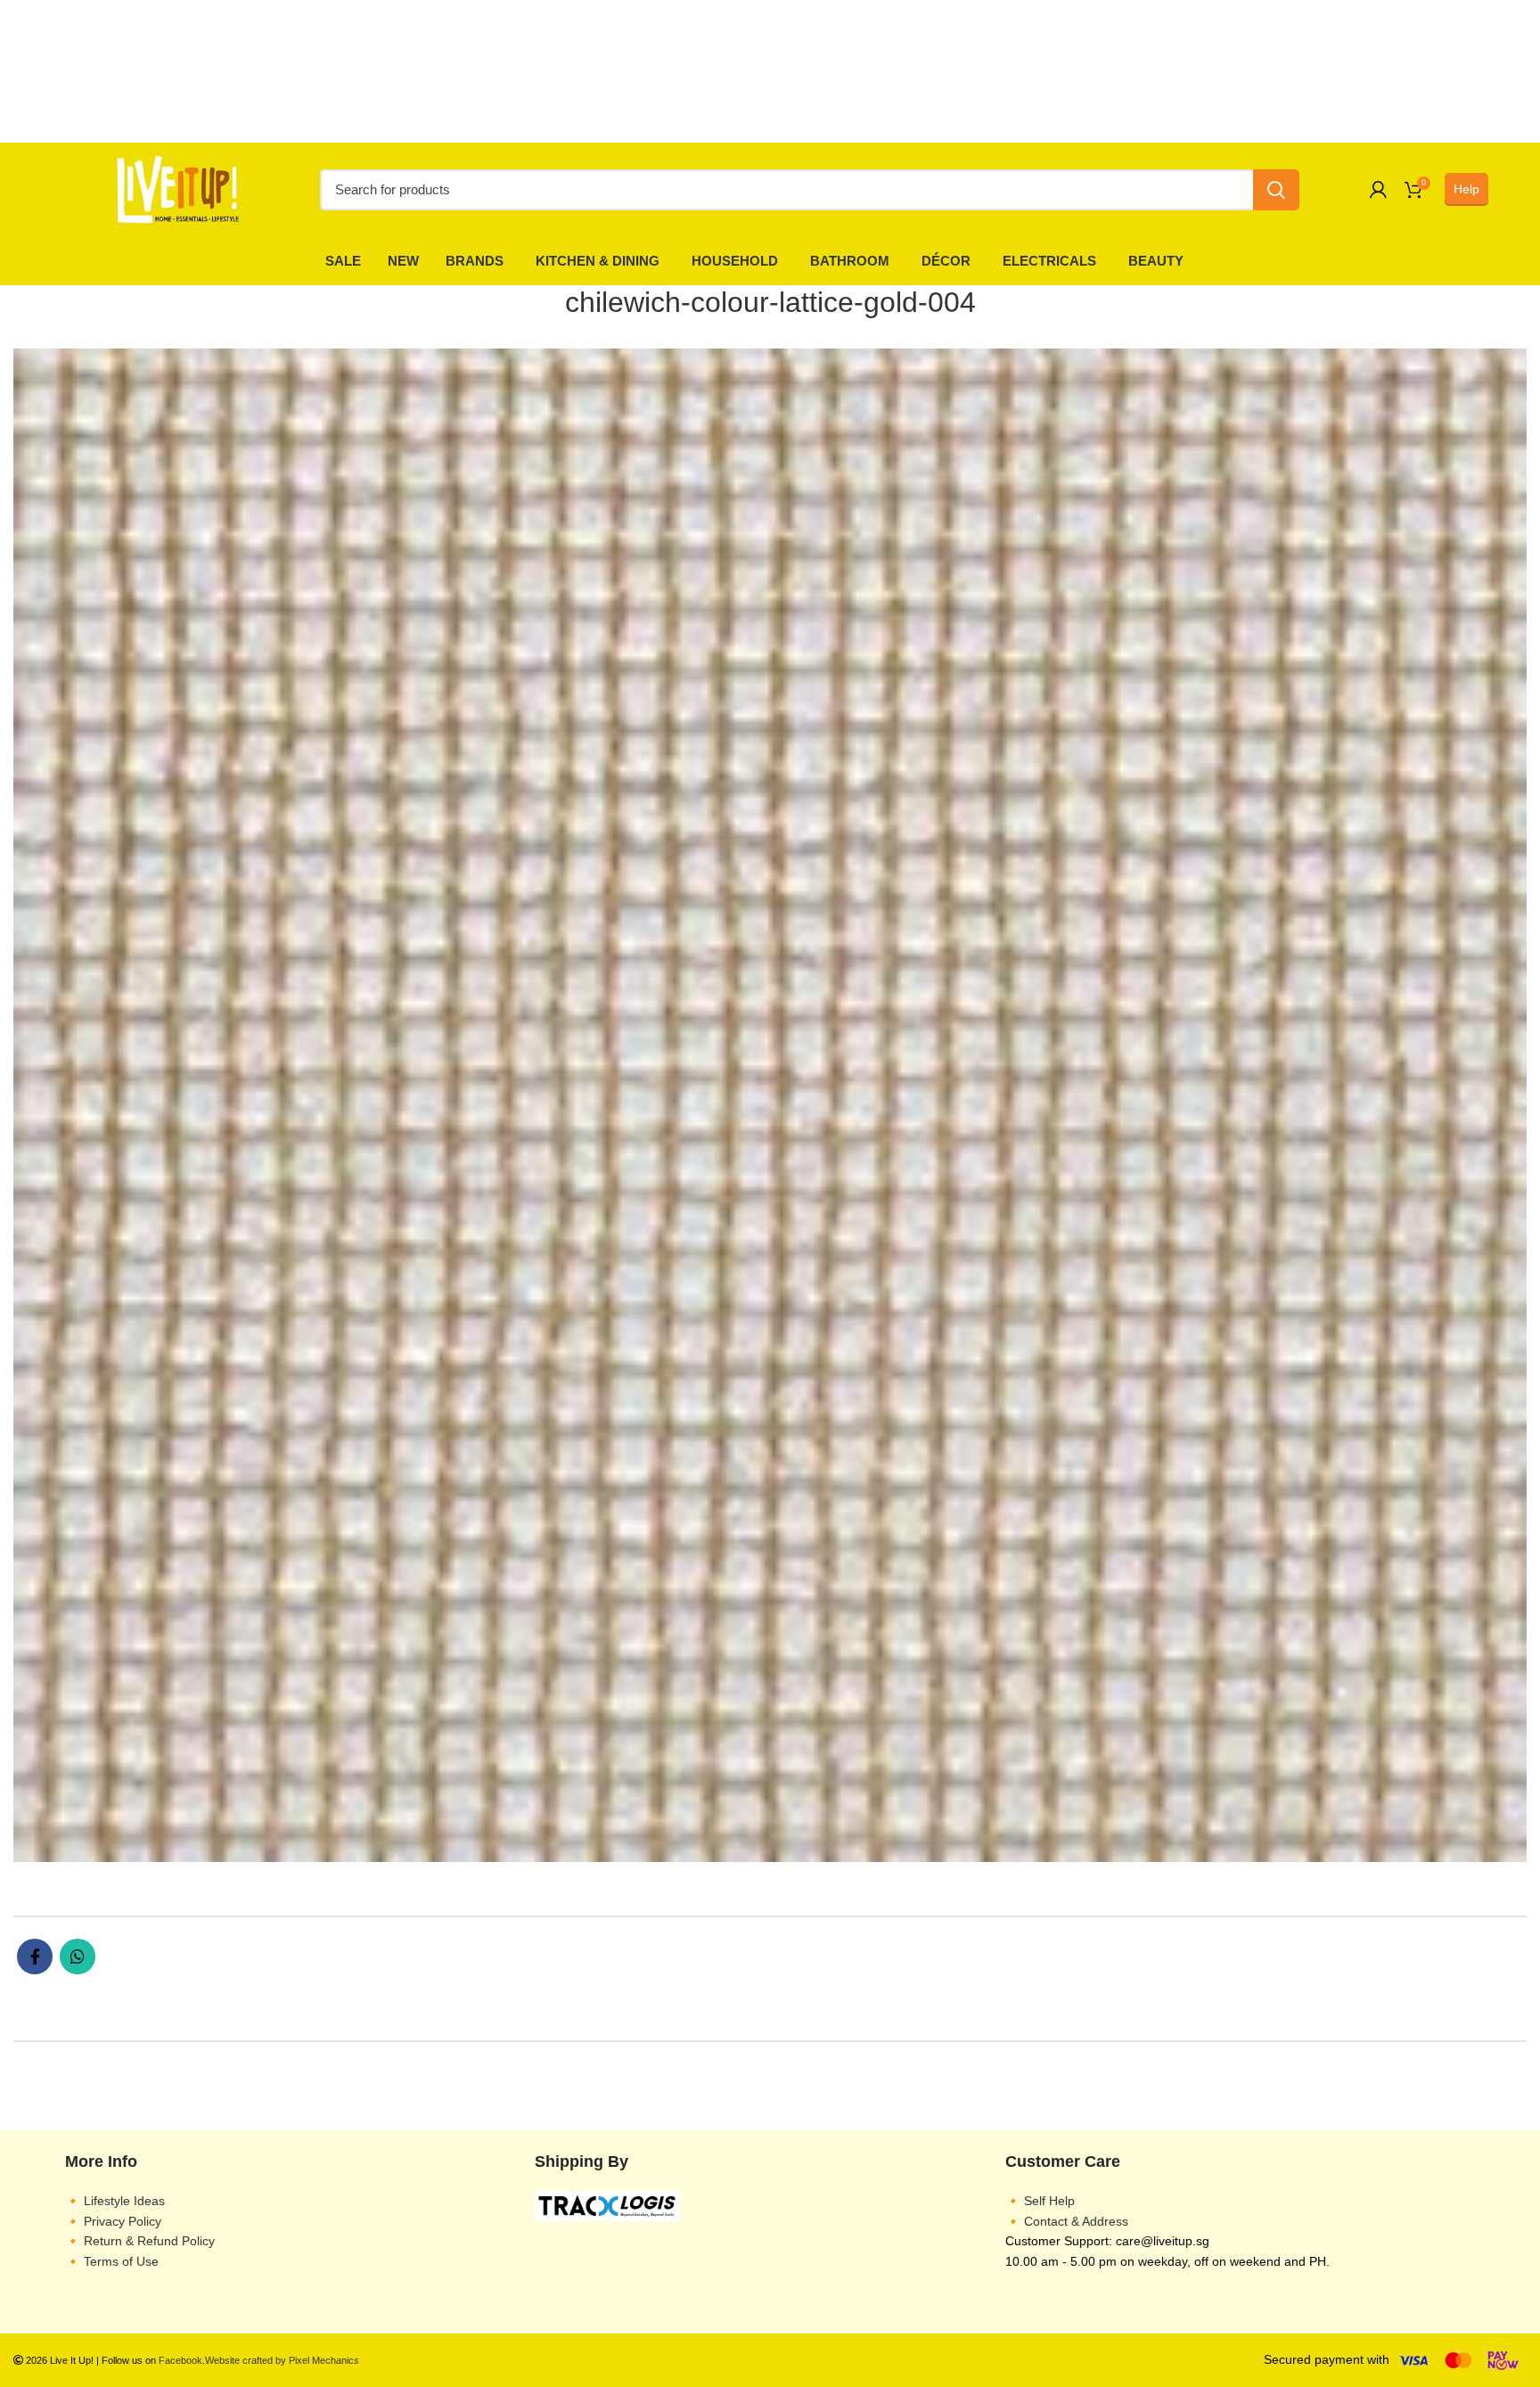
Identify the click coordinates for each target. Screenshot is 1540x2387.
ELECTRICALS (1049, 261)
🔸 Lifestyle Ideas (115, 2201)
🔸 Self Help (1040, 2201)
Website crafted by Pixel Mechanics (282, 2360)
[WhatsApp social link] (78, 1956)
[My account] (1378, 190)
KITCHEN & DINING (598, 261)
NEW (403, 261)
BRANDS (475, 261)
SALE (343, 261)
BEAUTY (1156, 261)
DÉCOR (946, 261)
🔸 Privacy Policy (113, 2221)
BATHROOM (850, 261)
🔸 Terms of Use (112, 2261)
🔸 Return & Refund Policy (140, 2241)
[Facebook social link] (35, 1956)
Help (1466, 189)
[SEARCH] (1276, 190)
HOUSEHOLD (735, 261)
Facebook (180, 2360)
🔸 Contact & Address (1067, 2221)
